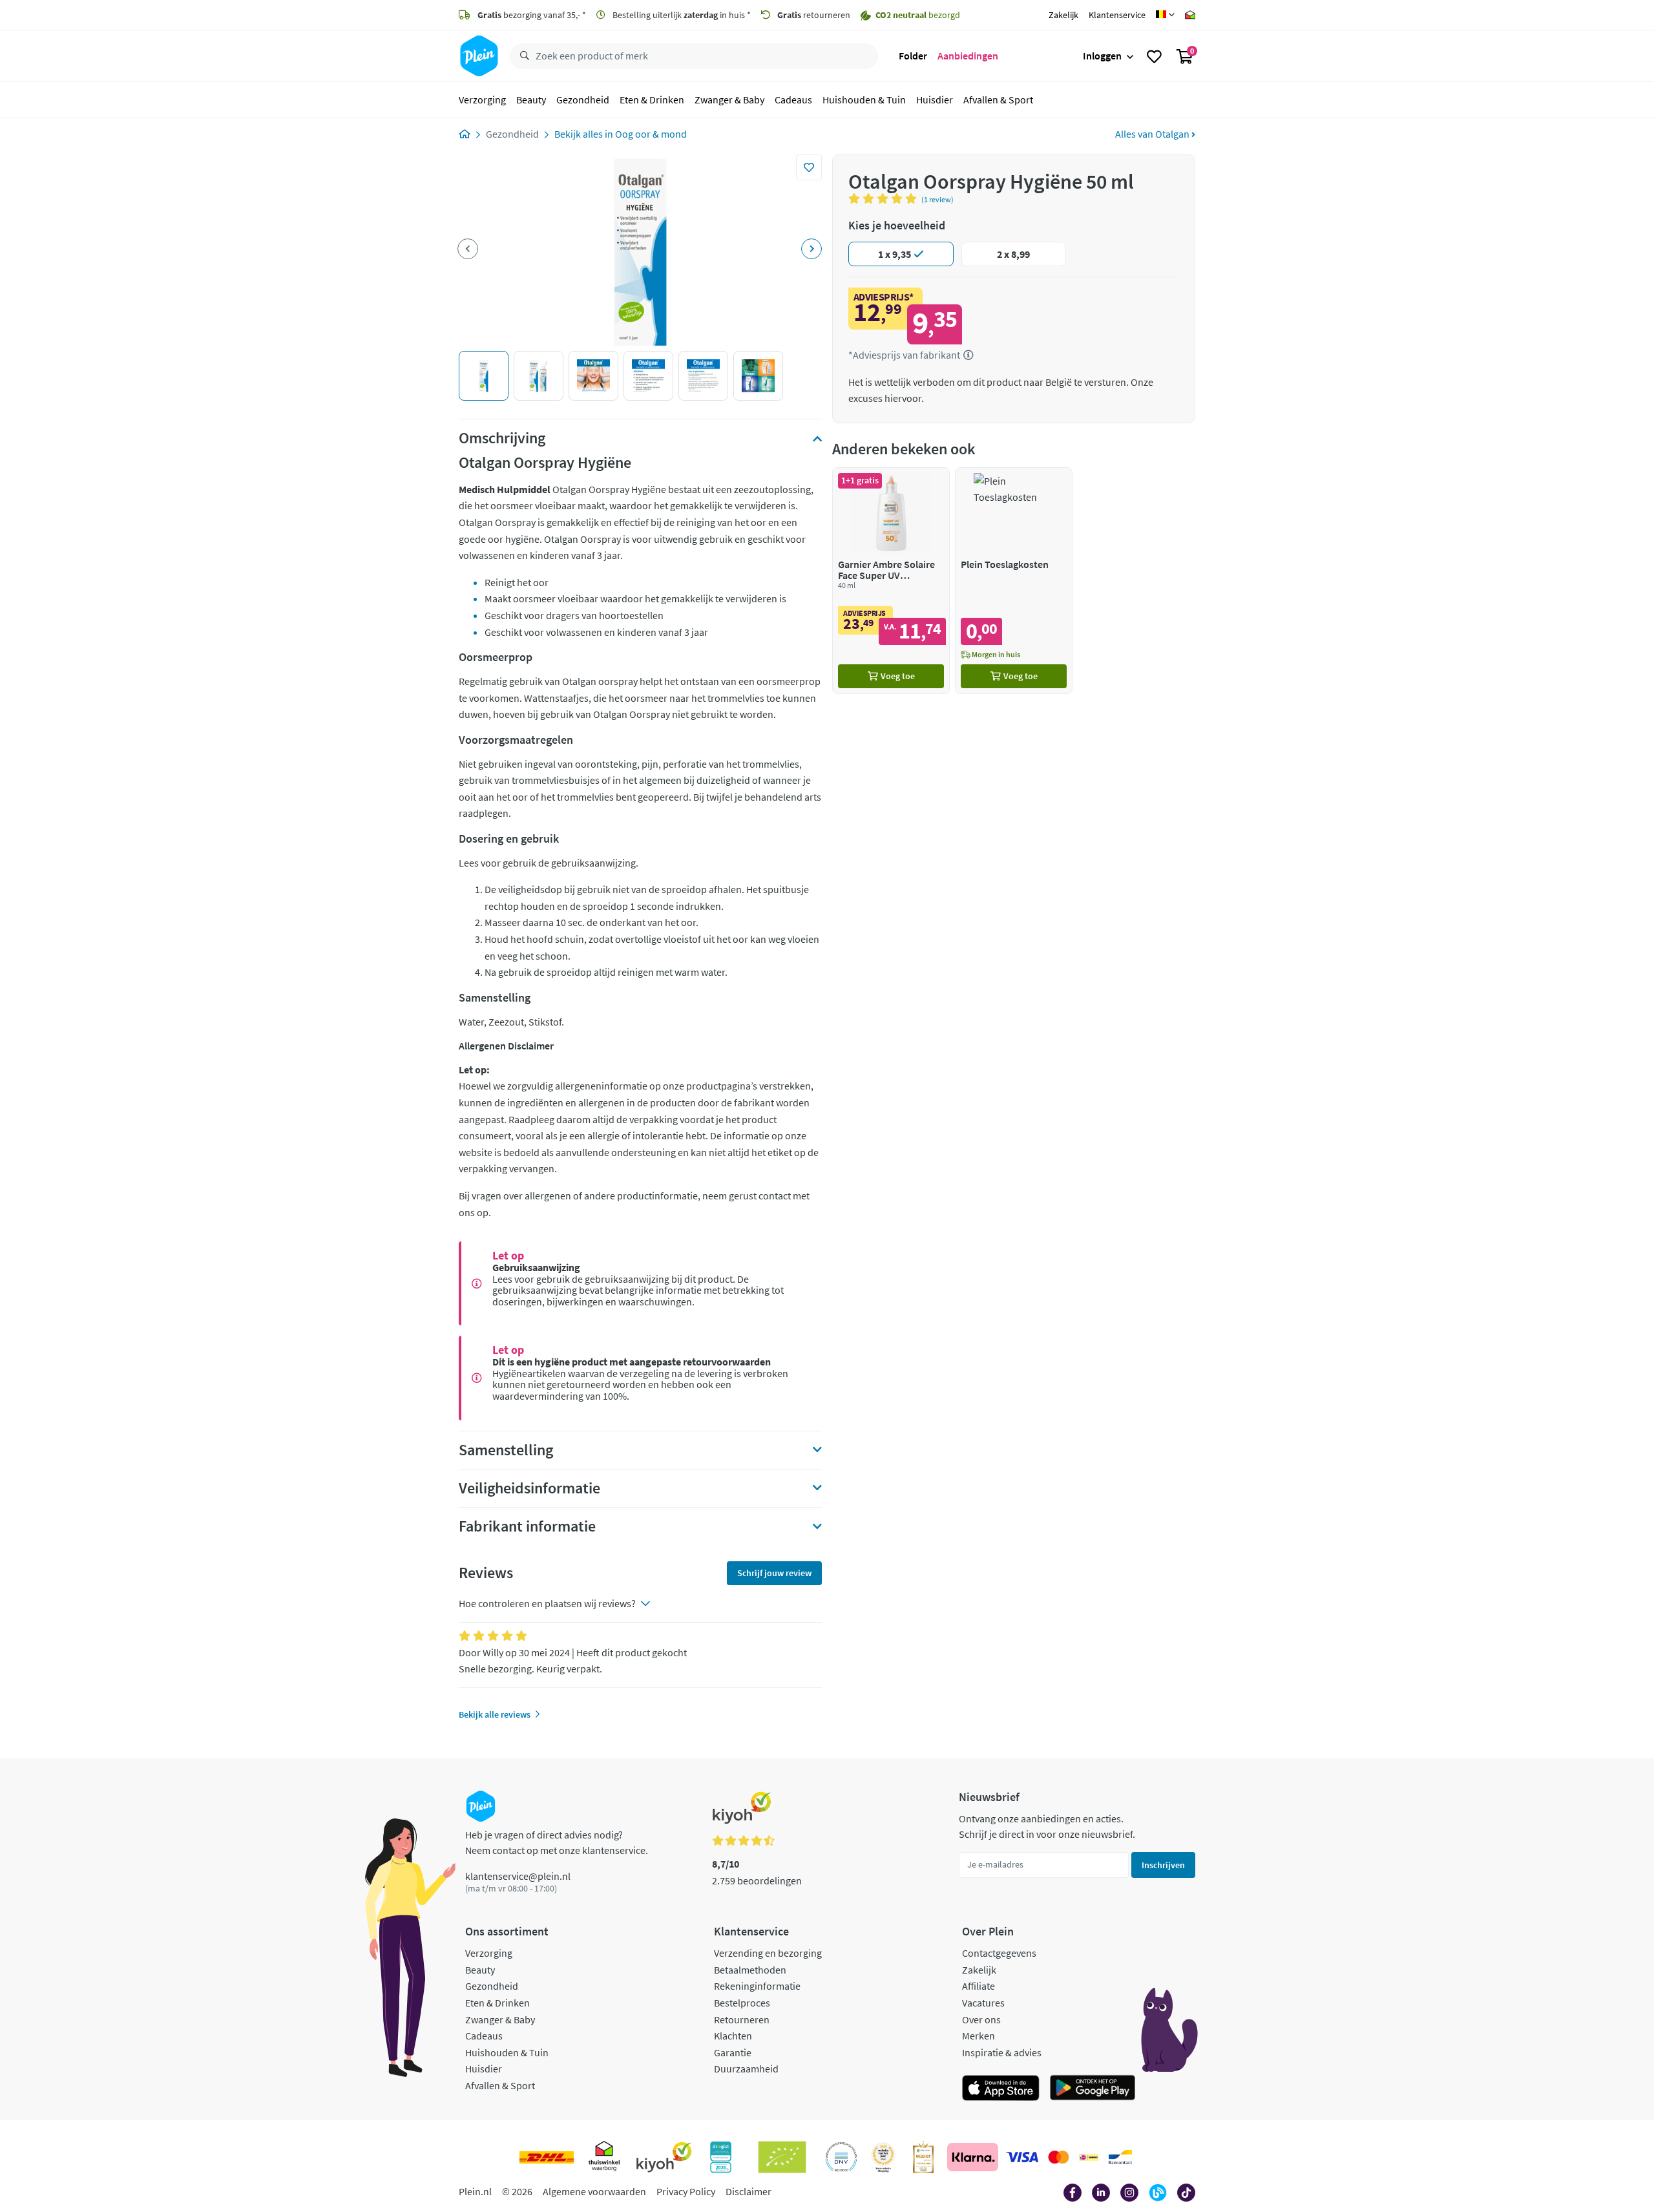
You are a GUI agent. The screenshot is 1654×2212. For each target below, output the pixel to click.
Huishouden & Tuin (864, 100)
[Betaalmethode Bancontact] (1120, 2157)
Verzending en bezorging (768, 1953)
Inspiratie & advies (1002, 2052)
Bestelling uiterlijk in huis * (681, 15)
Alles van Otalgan (1153, 134)
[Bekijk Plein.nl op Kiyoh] (664, 2157)
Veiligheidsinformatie (529, 1488)
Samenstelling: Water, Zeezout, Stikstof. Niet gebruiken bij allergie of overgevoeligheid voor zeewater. (591, 1454)
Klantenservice (1117, 15)
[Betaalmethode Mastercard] (1059, 2157)
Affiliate (979, 1986)
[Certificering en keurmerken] (782, 2157)
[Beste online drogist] (883, 2157)
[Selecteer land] (1165, 15)
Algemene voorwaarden (594, 2191)
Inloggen (1102, 56)
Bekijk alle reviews (495, 1714)
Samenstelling (506, 1450)
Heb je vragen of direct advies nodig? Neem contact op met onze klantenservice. (557, 1842)
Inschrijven (1163, 1865)
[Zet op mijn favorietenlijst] (809, 167)
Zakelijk (1063, 15)
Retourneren (742, 2019)
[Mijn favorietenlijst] (1154, 56)
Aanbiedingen (968, 56)
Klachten (733, 2036)
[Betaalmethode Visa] (1022, 2157)
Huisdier (935, 100)
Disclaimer (748, 2191)
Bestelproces (742, 2003)
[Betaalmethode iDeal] (1089, 2157)
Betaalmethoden (750, 1970)
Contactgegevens (999, 1953)
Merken (979, 2036)
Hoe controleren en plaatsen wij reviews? (547, 1603)
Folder (913, 56)
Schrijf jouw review (774, 1573)
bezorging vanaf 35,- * (532, 15)
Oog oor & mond (651, 134)
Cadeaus (793, 100)
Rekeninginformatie (757, 1986)
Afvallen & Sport (998, 100)
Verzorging (482, 100)
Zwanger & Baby (729, 100)
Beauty (531, 100)
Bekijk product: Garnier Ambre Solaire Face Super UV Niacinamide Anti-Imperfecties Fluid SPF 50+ (891, 581)
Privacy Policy (686, 2191)
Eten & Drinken (652, 100)
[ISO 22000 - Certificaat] (842, 2157)
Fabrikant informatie (527, 1526)
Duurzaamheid (746, 2069)
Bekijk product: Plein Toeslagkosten (1014, 581)
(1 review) (937, 199)
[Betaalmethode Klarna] (973, 2157)
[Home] (465, 134)
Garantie (733, 2052)
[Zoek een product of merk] (522, 56)
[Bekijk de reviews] (885, 198)
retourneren (814, 15)
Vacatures (983, 2003)
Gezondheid (583, 100)
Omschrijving (502, 438)
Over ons (981, 2019)
